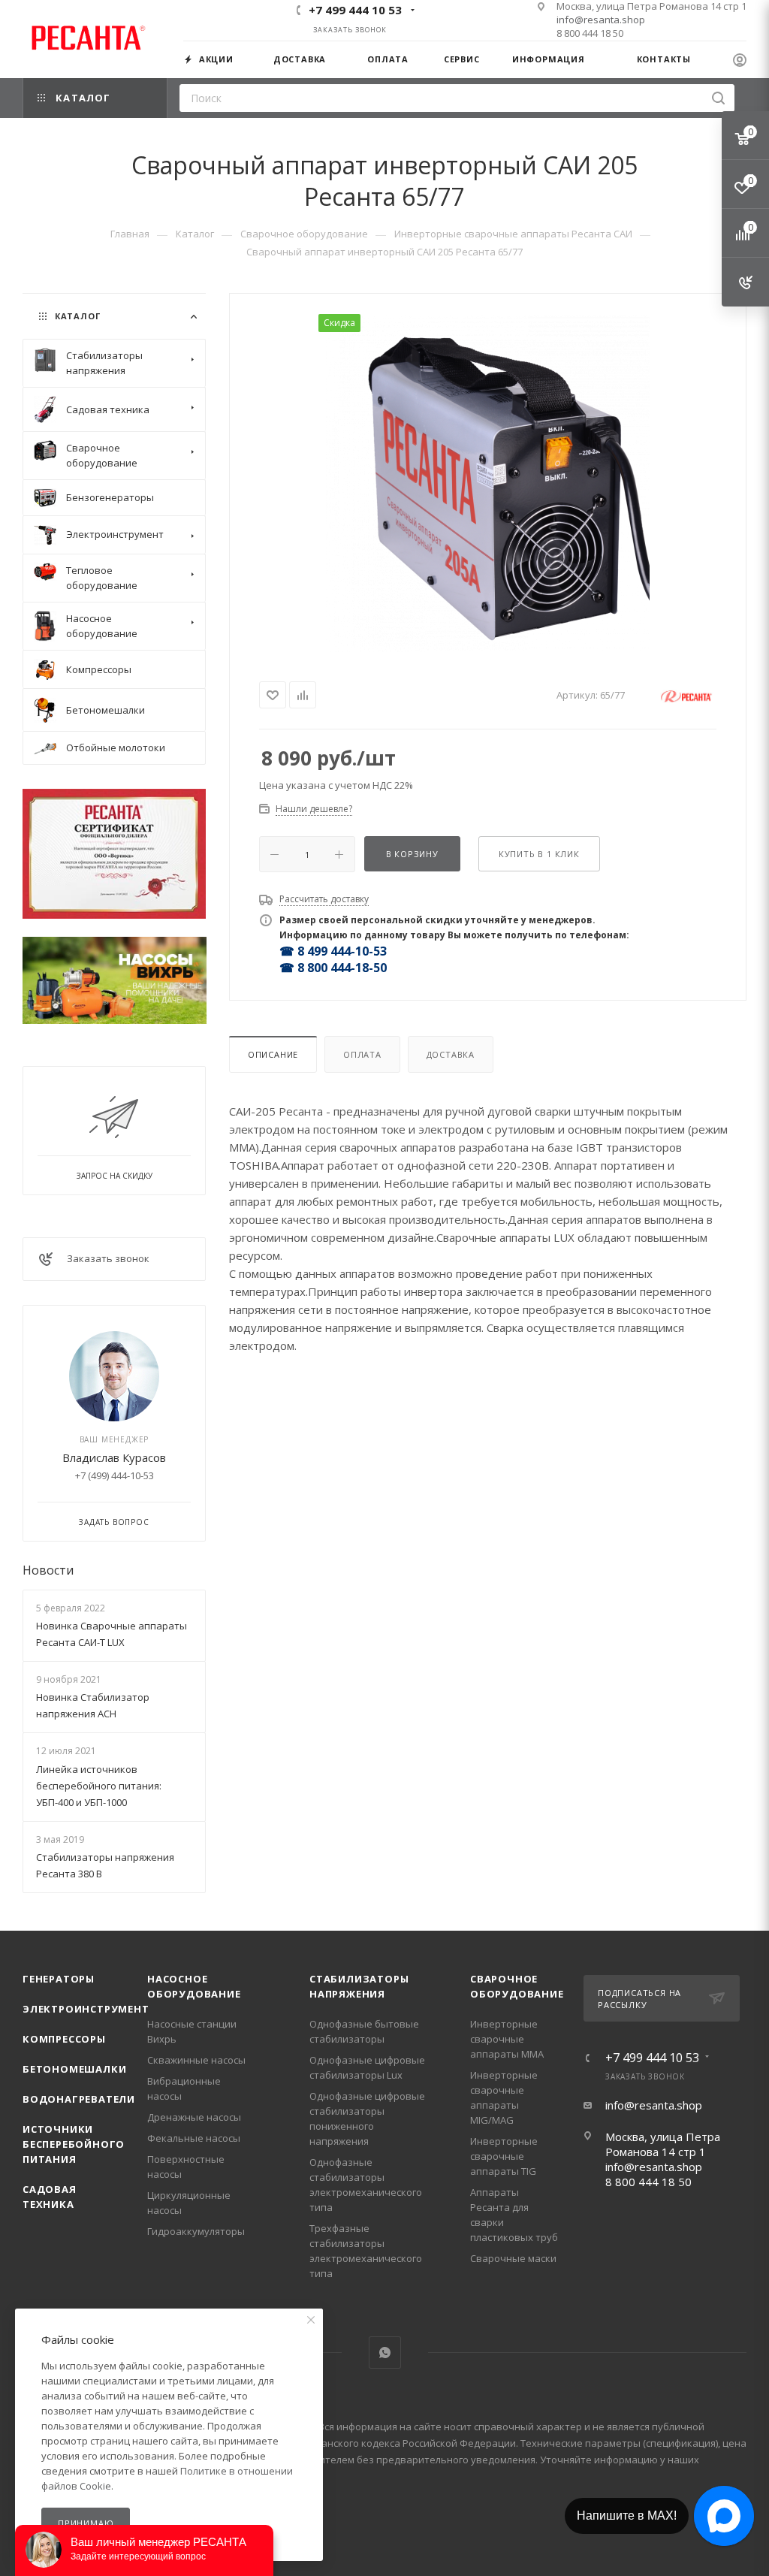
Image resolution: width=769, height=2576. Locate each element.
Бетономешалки (74, 2069)
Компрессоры (64, 2039)
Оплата (362, 1054)
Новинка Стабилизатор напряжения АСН (93, 1705)
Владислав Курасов (114, 1457)
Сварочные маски (513, 2258)
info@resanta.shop (601, 20)
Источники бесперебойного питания (74, 2144)
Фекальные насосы (194, 2138)
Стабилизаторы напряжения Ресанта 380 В (105, 1865)
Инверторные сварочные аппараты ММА (507, 2039)
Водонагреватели (79, 2099)
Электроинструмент (86, 2009)
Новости (48, 1570)
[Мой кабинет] (740, 62)
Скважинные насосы (196, 2060)
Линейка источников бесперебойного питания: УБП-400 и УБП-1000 (99, 1786)
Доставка (451, 1054)
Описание (273, 1054)
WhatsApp (385, 2353)
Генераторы (59, 1979)
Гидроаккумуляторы (196, 2231)
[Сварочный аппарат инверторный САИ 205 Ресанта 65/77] (487, 483)
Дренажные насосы (194, 2117)
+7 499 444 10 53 (355, 10)
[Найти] (718, 98)
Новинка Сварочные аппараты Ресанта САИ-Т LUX (112, 1634)
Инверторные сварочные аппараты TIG (504, 2156)
